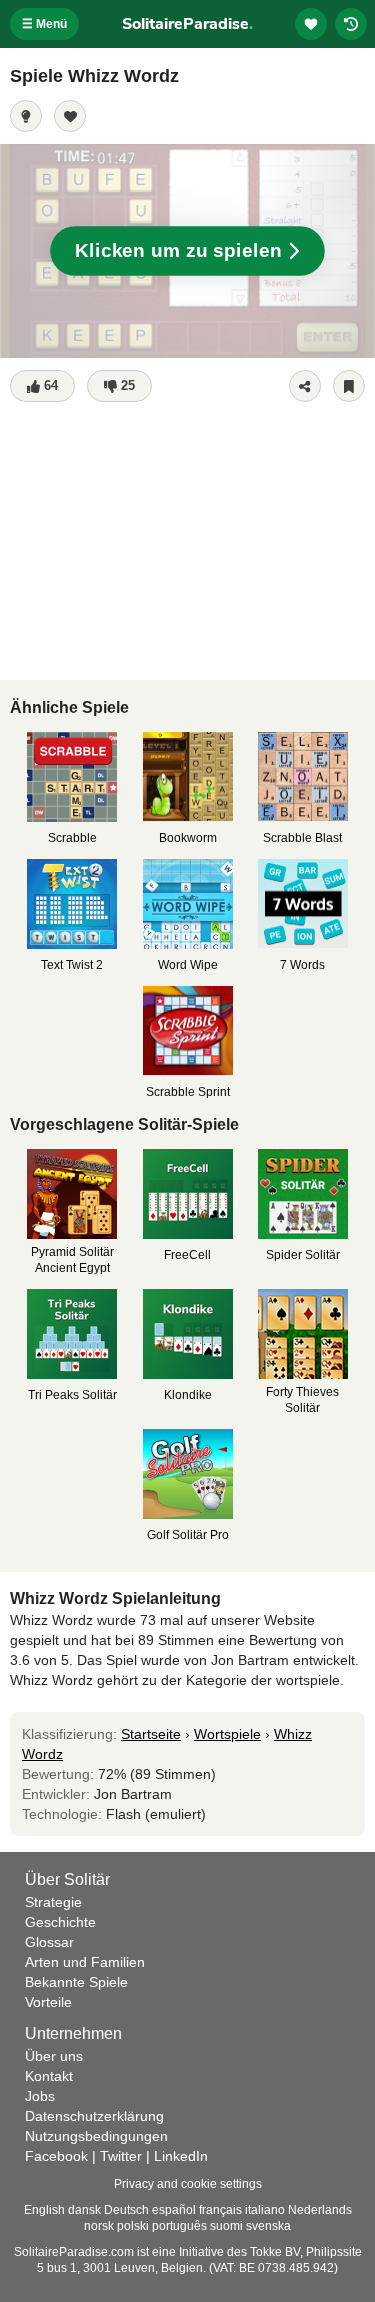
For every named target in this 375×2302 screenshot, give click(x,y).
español (174, 2210)
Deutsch (126, 2210)
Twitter (121, 2156)
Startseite (151, 1734)
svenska (268, 2226)
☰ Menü (44, 24)
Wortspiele (227, 1734)
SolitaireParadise (187, 24)
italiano (265, 2210)
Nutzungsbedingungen (96, 2136)
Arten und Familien (85, 1962)
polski (133, 2226)
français (220, 2210)
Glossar (49, 1942)
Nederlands (320, 2210)
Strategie (53, 1902)
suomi (226, 2226)
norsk (99, 2226)
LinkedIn (181, 2156)
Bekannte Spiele (76, 1982)
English (44, 2210)
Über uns (54, 2056)
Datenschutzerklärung (94, 2116)
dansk (84, 2210)
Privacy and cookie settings (188, 2184)
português (179, 2226)
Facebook (56, 2156)
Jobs (40, 2096)
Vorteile (48, 2002)
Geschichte (60, 1922)
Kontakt (49, 2076)
